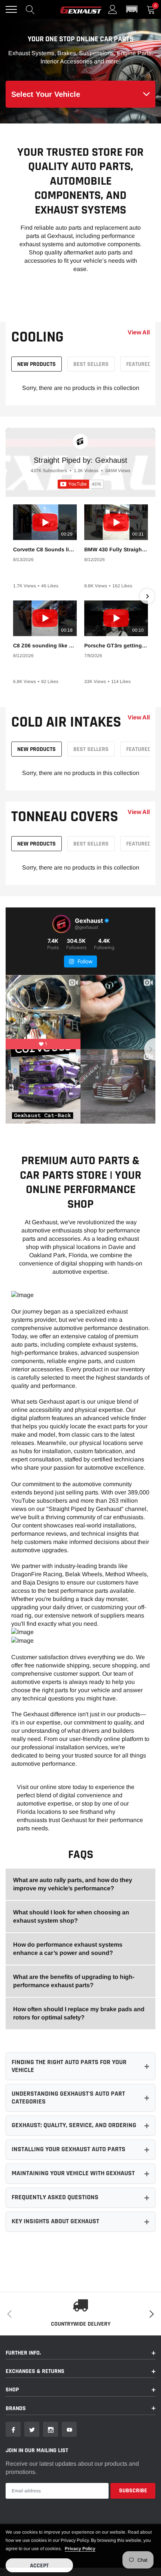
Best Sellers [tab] (91, 364)
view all (139, 333)
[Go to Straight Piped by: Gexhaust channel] (80, 441)
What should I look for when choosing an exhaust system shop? (71, 1916)
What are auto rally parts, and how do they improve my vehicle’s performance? (73, 1884)
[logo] (80, 9)
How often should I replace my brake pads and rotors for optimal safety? (79, 2013)
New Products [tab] (37, 364)
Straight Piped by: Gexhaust (80, 460)
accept (39, 2566)
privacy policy (80, 2549)
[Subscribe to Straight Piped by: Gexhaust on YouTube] (81, 484)
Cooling (37, 337)
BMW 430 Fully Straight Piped (116, 549)
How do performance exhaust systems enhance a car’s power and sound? (68, 1949)
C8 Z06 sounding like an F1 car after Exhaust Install (45, 646)
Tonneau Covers (65, 817)
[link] (13, 2429)
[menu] (11, 9)
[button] (132, 9)
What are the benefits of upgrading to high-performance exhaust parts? (74, 1981)
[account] (113, 9)
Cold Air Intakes (66, 722)
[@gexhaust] (61, 924)
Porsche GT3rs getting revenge (116, 646)
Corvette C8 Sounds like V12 (45, 549)
